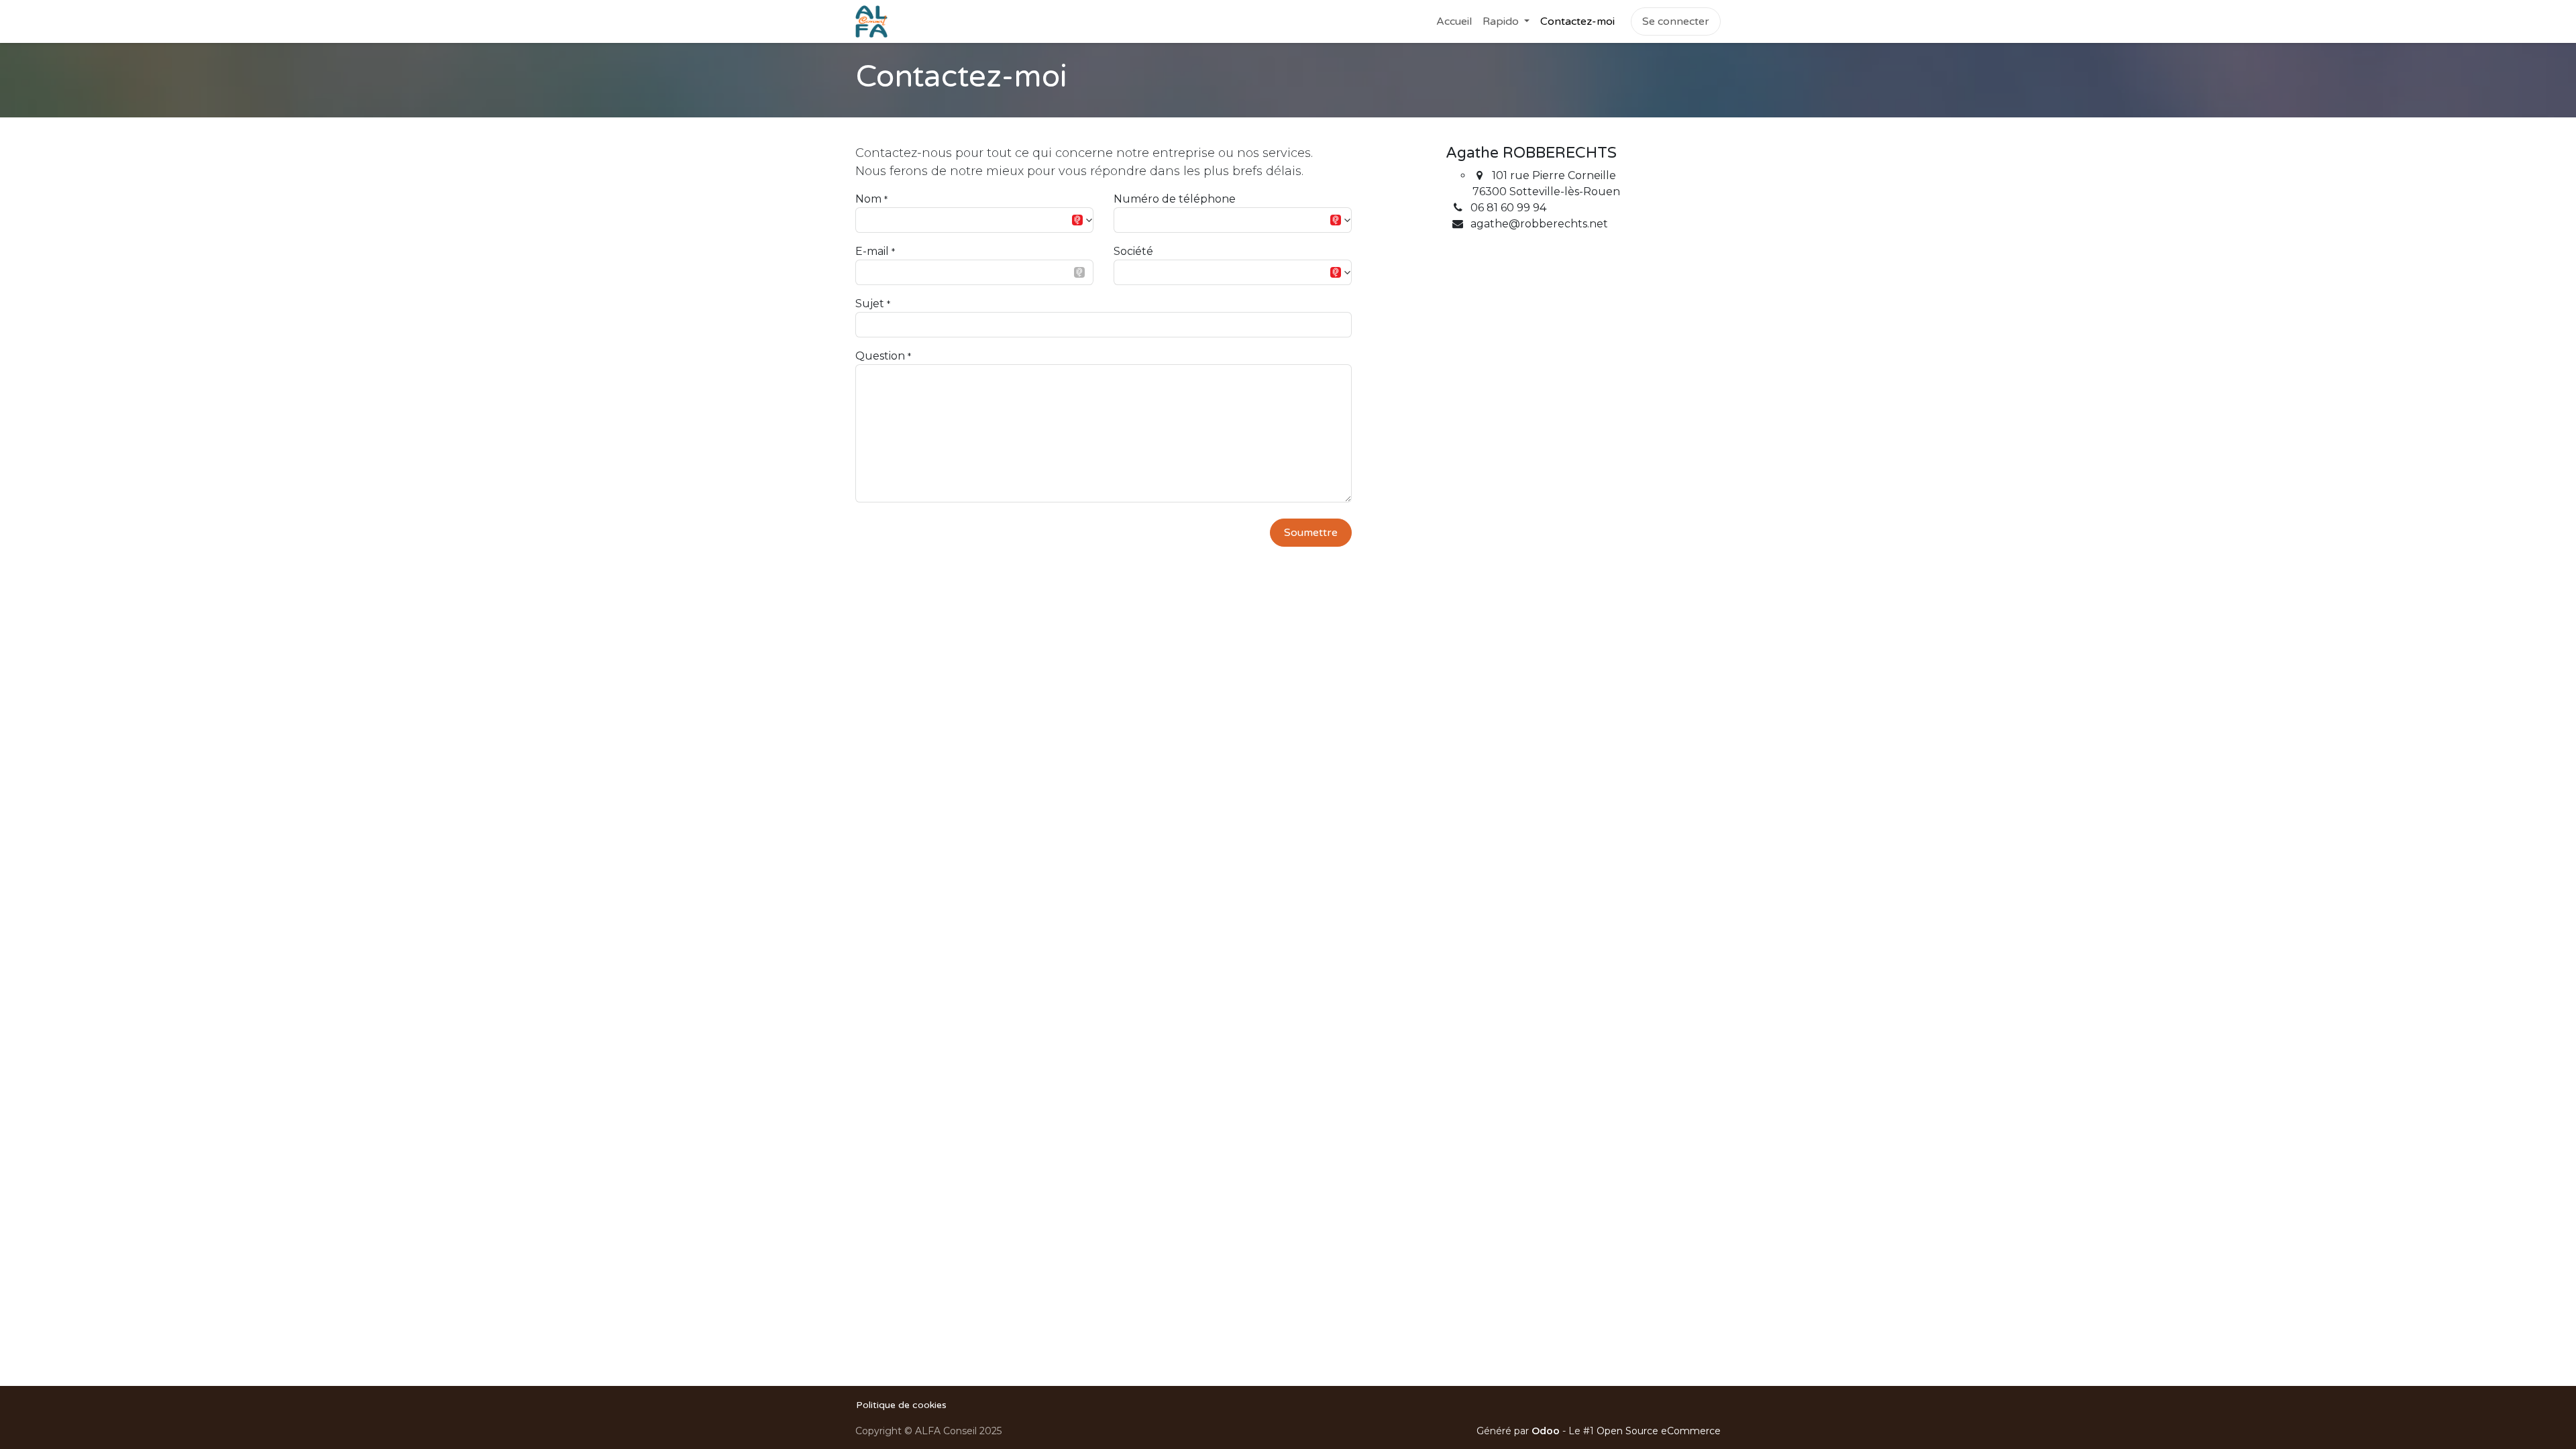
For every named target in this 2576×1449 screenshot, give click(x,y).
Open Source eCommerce (1659, 1431)
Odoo (1547, 1431)
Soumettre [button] (1311, 533)
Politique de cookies (901, 1405)
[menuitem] (1454, 21)
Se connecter (1676, 21)
